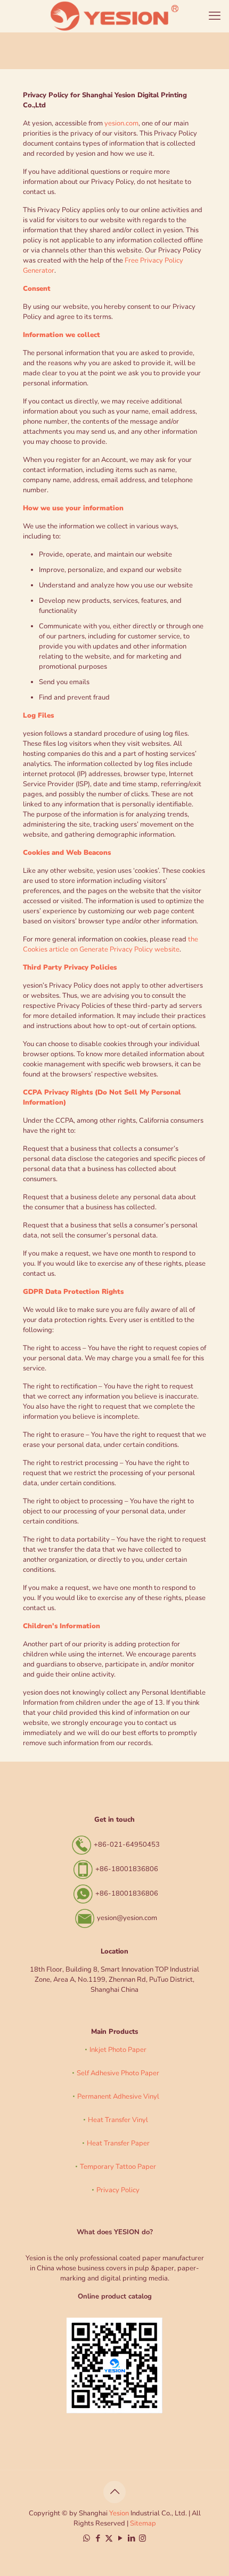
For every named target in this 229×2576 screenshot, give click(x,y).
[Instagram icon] (142, 2538)
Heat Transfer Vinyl (118, 2120)
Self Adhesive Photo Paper (118, 2073)
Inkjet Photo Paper (118, 2050)
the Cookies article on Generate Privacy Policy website (111, 944)
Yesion (119, 2513)
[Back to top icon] (114, 2492)
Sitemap (143, 2523)
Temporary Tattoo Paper (118, 2167)
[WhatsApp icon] (87, 2538)
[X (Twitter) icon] (109, 2538)
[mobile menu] (215, 16)
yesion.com (121, 123)
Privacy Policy (118, 2190)
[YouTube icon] (120, 2538)
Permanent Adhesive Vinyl (118, 2097)
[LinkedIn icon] (131, 2538)
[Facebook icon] (98, 2538)
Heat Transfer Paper (118, 2143)
